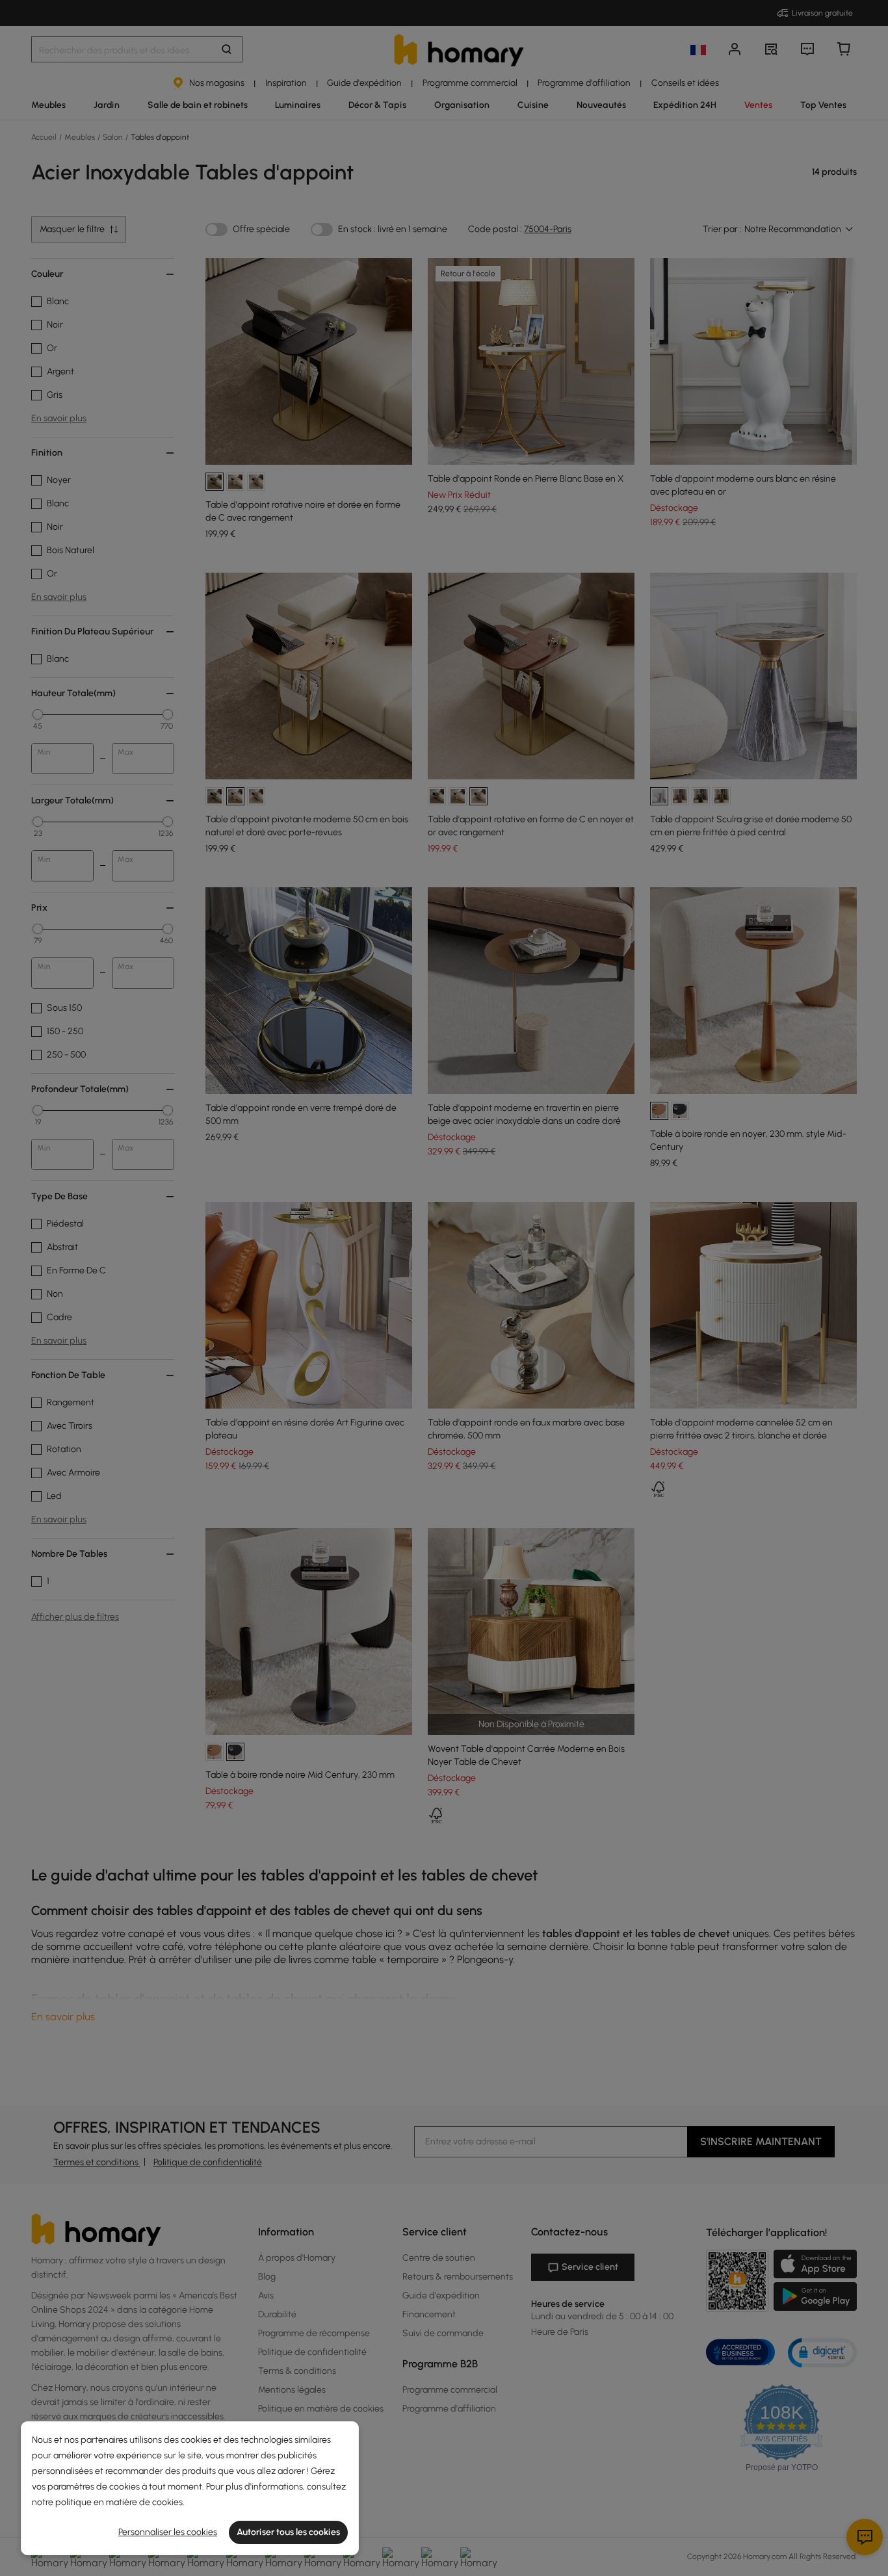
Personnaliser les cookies (168, 2532)
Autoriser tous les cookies (288, 2532)
